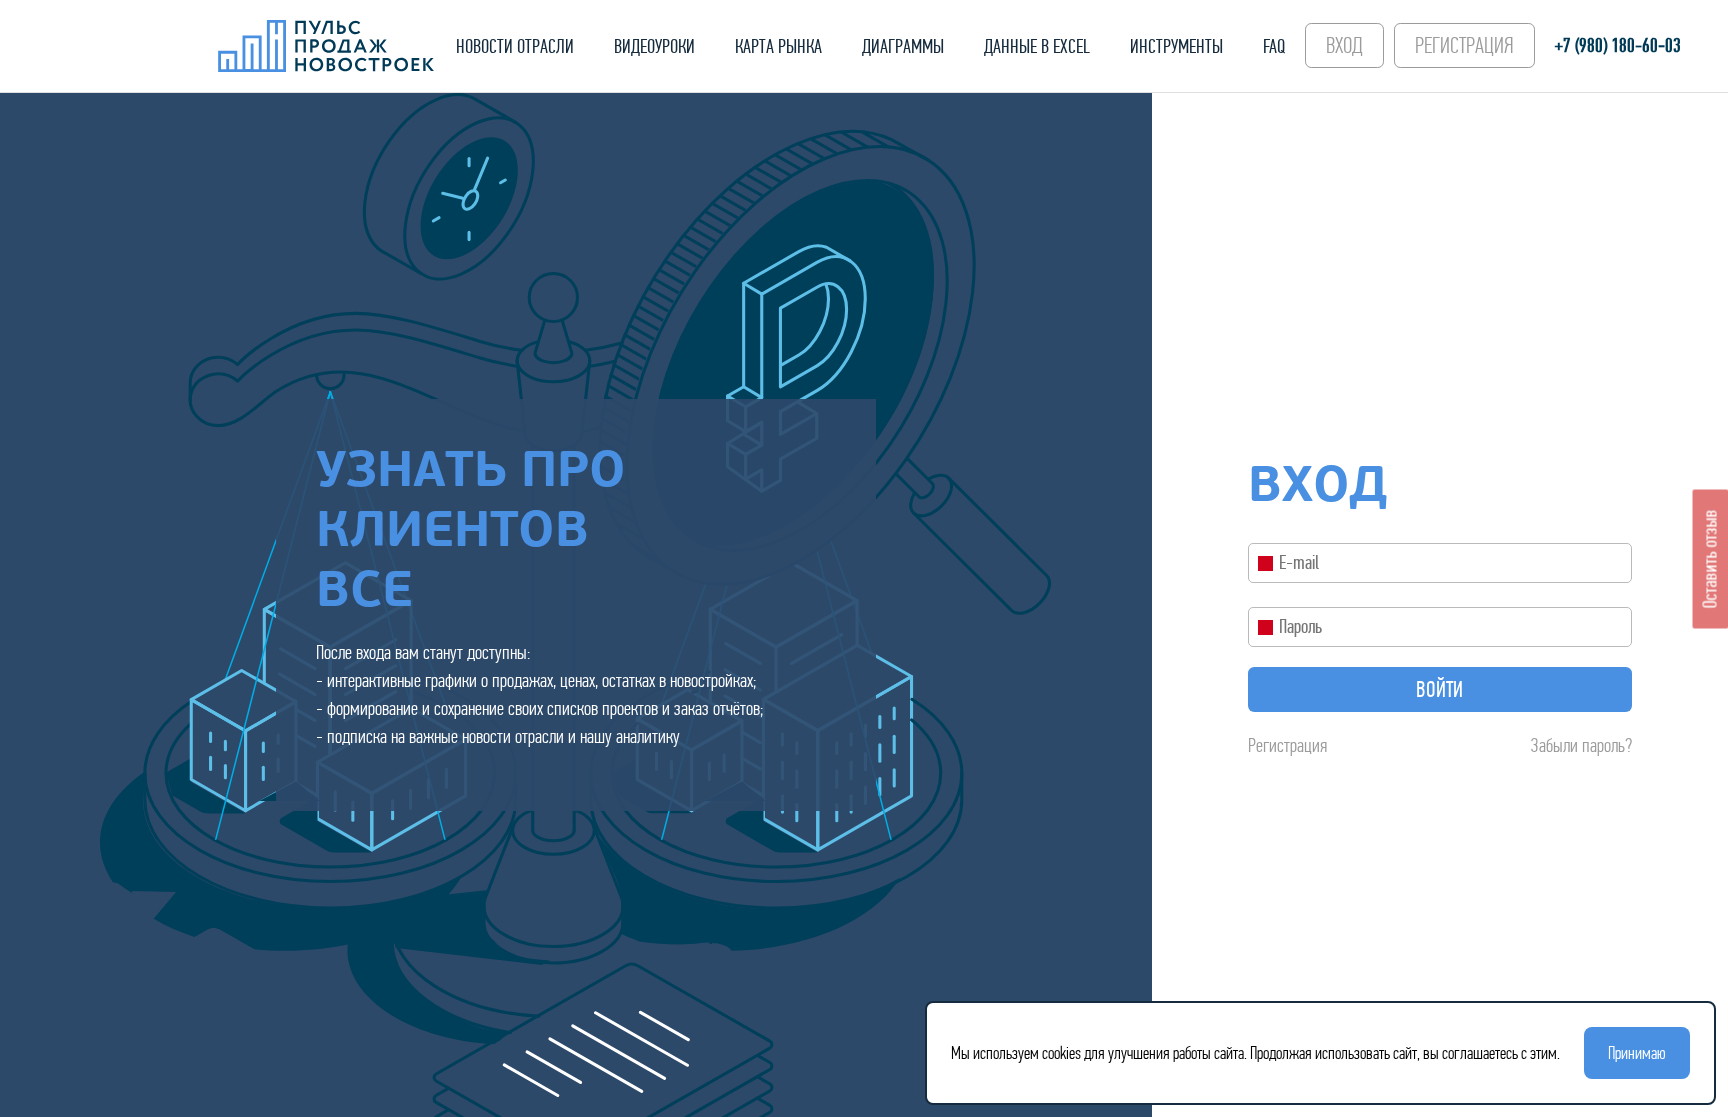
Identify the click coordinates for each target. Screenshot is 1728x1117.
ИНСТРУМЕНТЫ (1176, 46)
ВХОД (1344, 45)
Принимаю (1637, 1053)
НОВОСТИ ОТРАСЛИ (515, 46)
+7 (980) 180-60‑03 (1618, 45)
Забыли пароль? (1581, 745)
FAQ (1274, 46)
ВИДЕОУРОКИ (654, 46)
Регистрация (1287, 745)
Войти (1439, 689)
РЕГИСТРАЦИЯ (1464, 45)
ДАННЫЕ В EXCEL (1037, 46)
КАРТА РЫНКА (778, 46)
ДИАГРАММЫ (903, 46)
